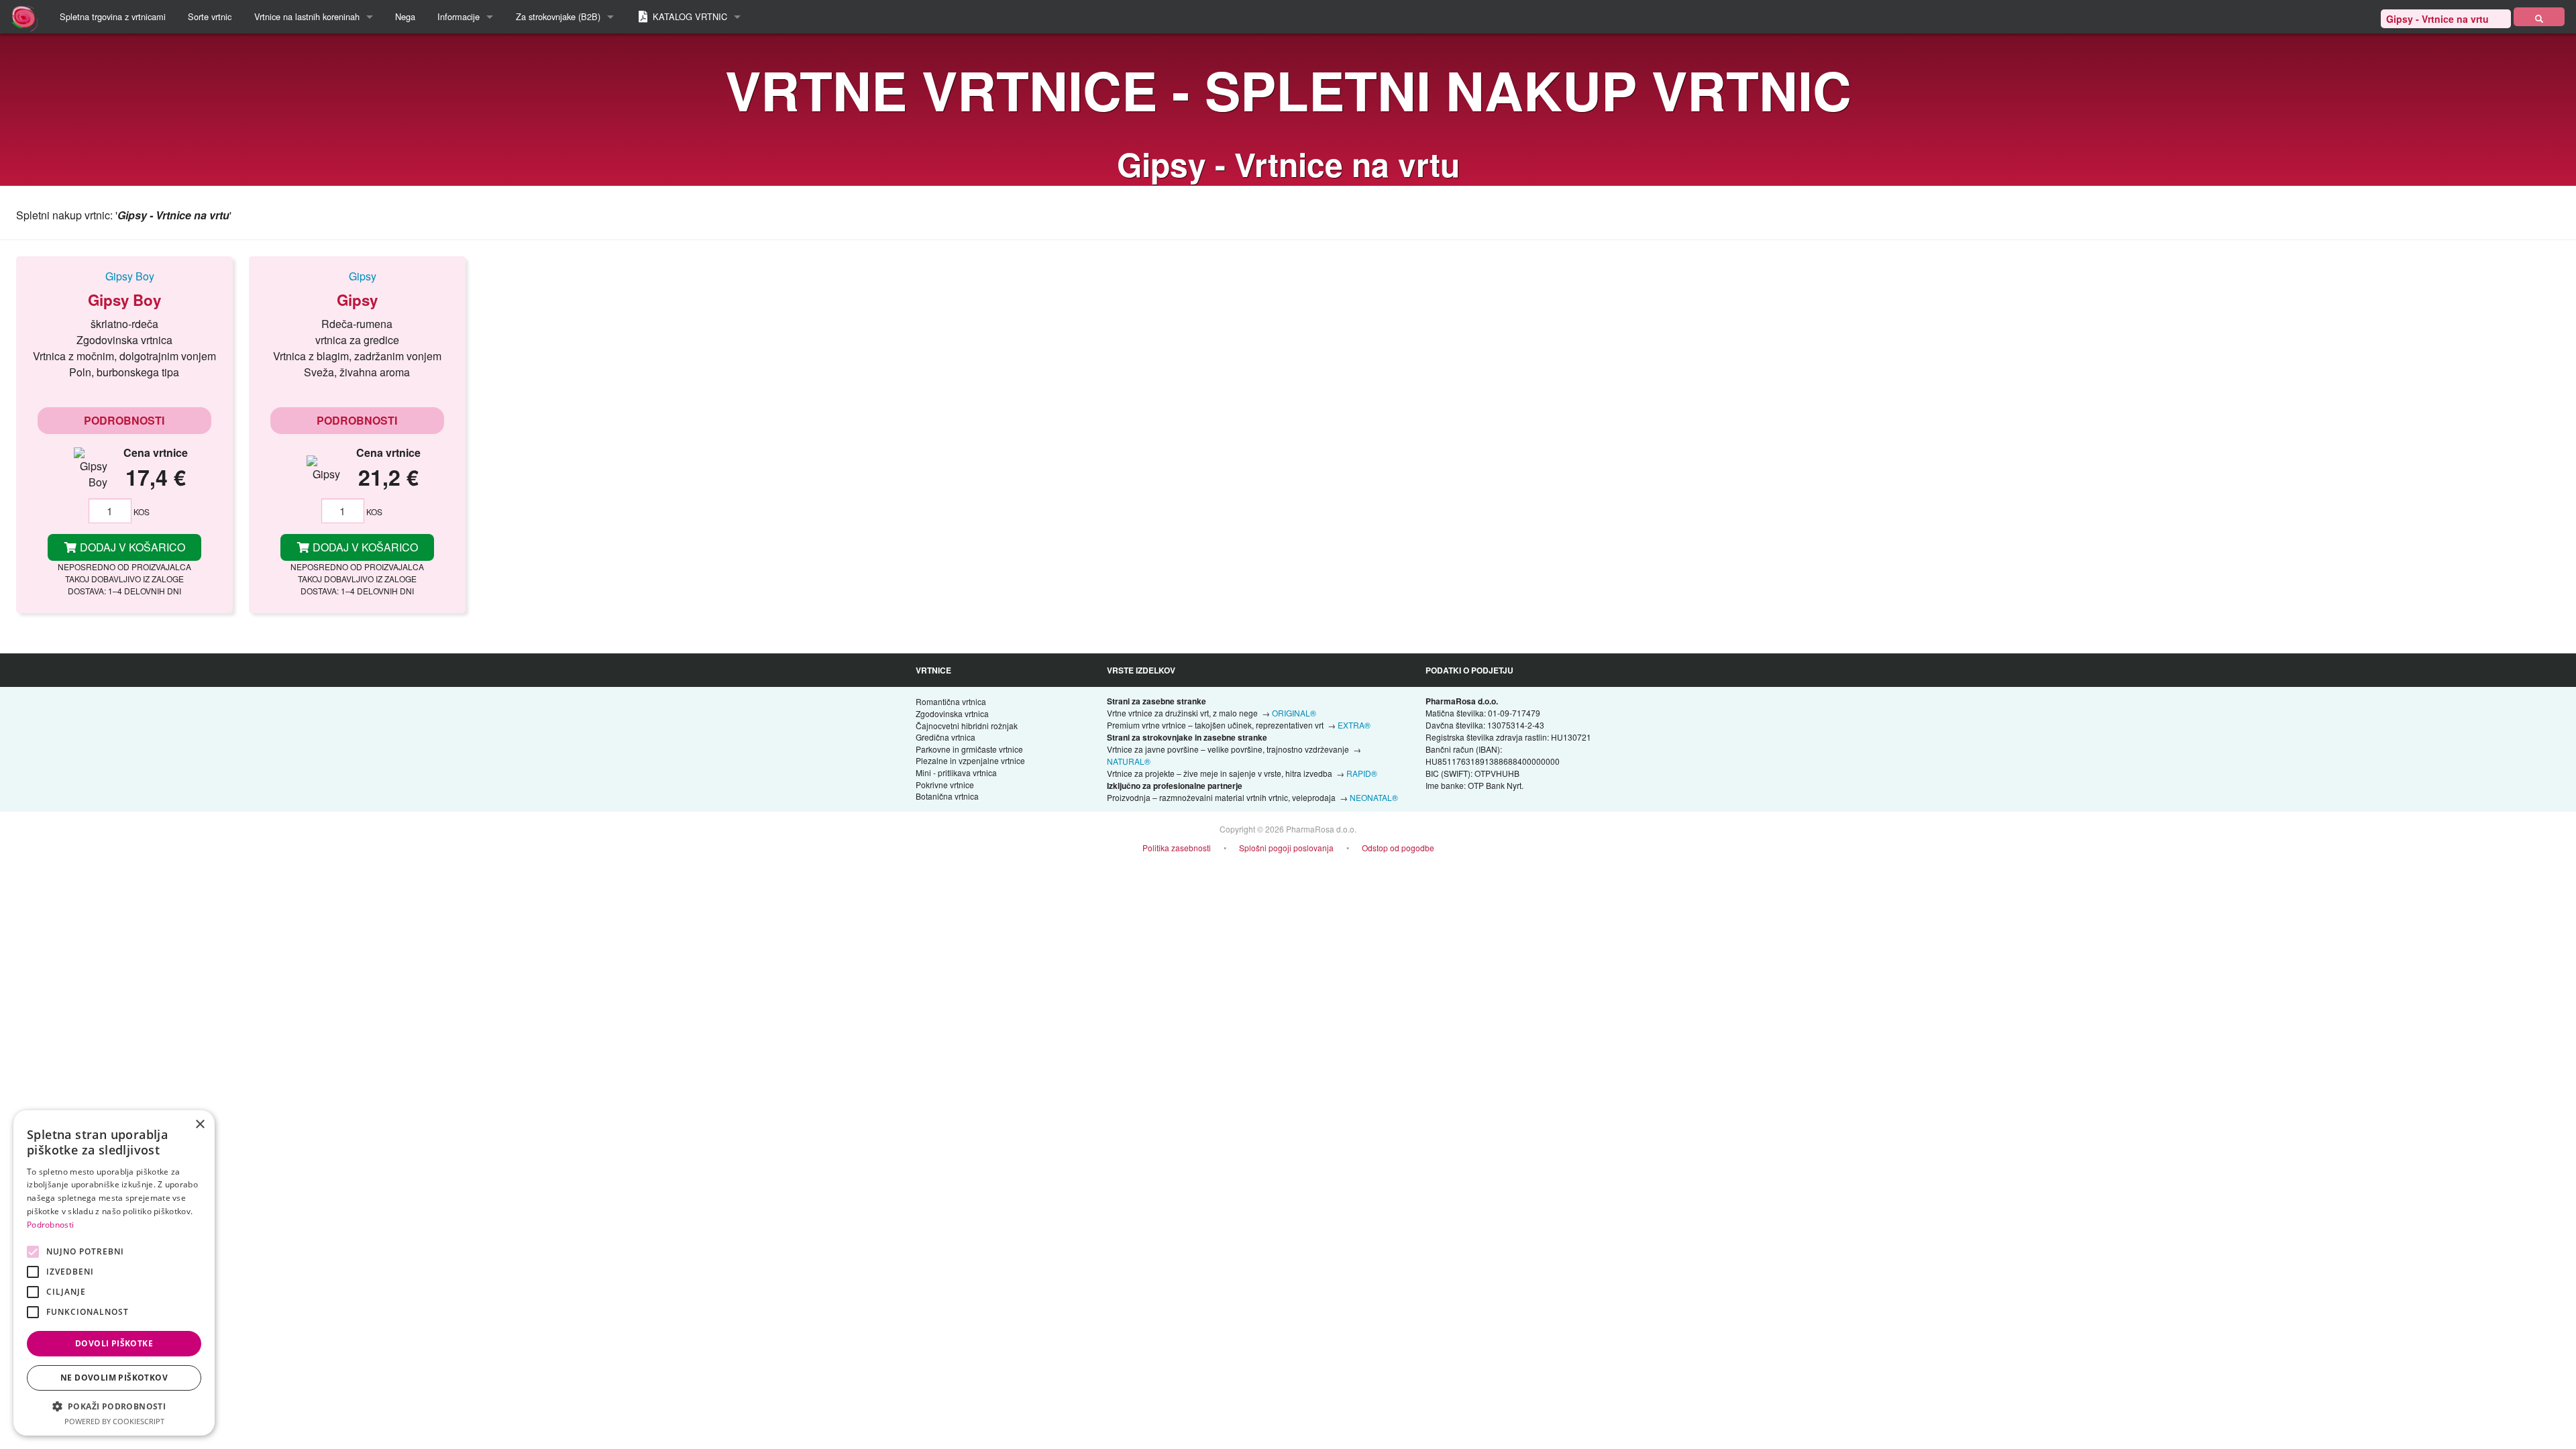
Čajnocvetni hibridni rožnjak (967, 726)
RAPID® (1362, 773)
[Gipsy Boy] (124, 276)
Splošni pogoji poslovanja (1286, 848)
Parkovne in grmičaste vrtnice (969, 749)
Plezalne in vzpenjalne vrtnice (970, 760)
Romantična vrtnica (951, 701)
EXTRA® (1354, 725)
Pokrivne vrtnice (945, 785)
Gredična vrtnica (946, 737)
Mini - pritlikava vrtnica (956, 772)
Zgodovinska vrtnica (952, 713)
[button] (114, 1406)
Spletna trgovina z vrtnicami (113, 16)
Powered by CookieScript (114, 1421)
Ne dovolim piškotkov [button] (114, 1378)
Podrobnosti (124, 420)
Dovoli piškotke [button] (114, 1343)
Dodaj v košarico (131, 547)
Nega (405, 16)
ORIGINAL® (1294, 713)
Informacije (459, 16)
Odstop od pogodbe (1398, 848)
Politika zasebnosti (1177, 848)
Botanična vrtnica (947, 796)
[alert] (114, 1273)
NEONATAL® (1374, 797)
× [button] (200, 1125)
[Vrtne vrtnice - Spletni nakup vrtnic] (2539, 17)
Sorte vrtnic (210, 16)
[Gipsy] (357, 276)
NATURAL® (1129, 761)
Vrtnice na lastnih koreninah (307, 16)
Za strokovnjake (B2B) (558, 16)
